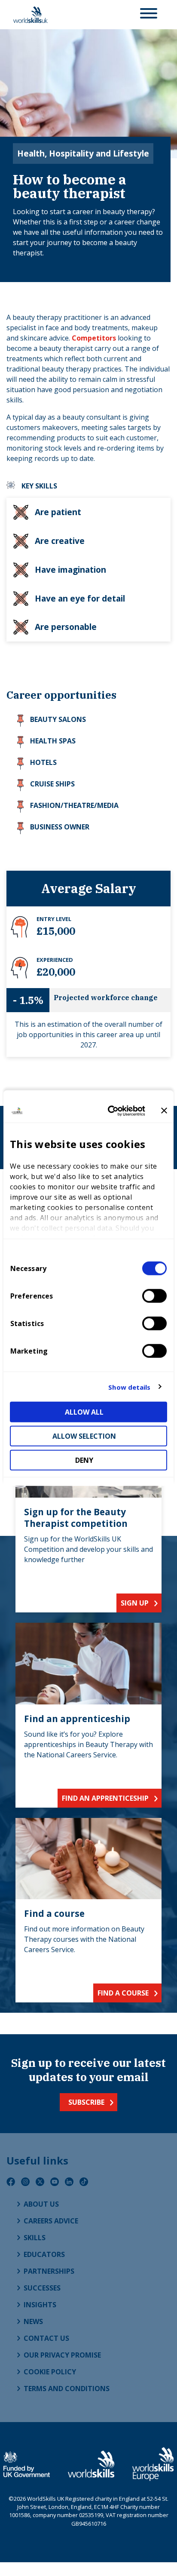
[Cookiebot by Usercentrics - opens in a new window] (110, 1111)
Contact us (46, 2338)
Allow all (84, 1412)
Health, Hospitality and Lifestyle (83, 153)
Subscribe (86, 2102)
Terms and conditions (67, 2389)
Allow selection (84, 1436)
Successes (42, 2288)
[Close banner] (164, 1111)
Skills (35, 2238)
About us (41, 2204)
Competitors (94, 338)
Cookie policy (50, 2372)
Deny (84, 1460)
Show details (129, 1387)
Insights (40, 2305)
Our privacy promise (62, 2355)
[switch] (154, 1296)
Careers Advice (51, 2221)
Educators (44, 2254)
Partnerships (49, 2271)
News (33, 2321)
